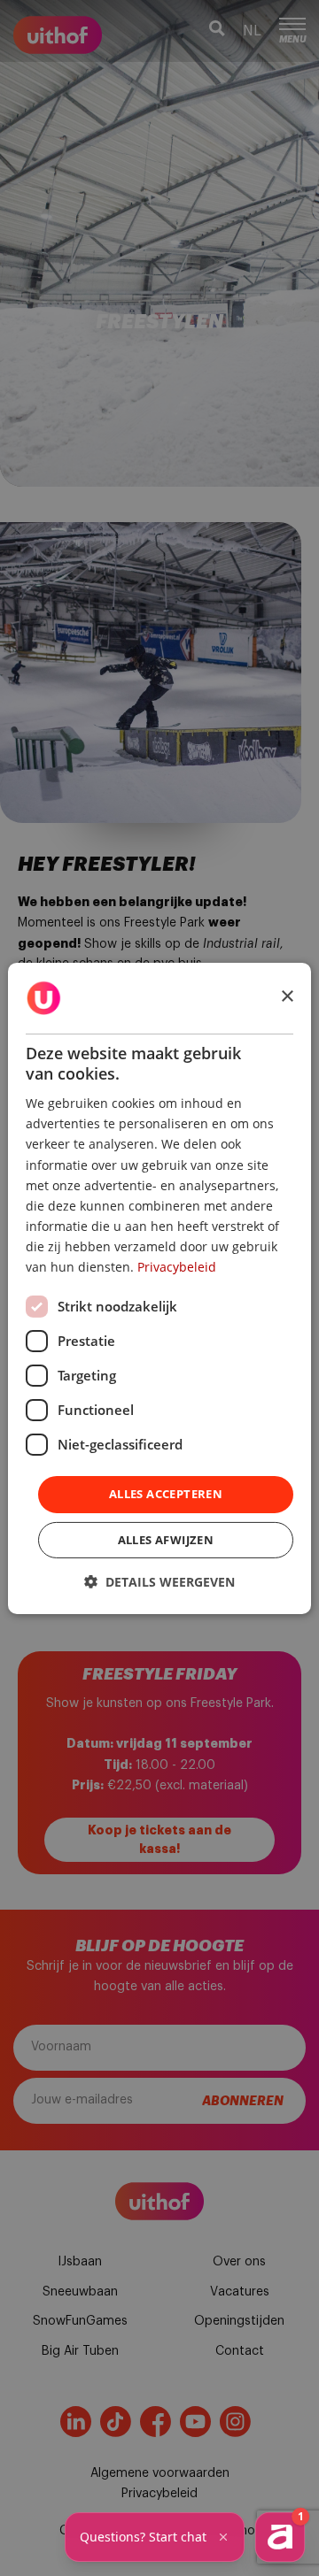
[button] (159, 1582)
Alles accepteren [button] (166, 1494)
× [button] (287, 997)
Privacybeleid (177, 1267)
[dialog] (159, 1288)
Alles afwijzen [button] (166, 1540)
